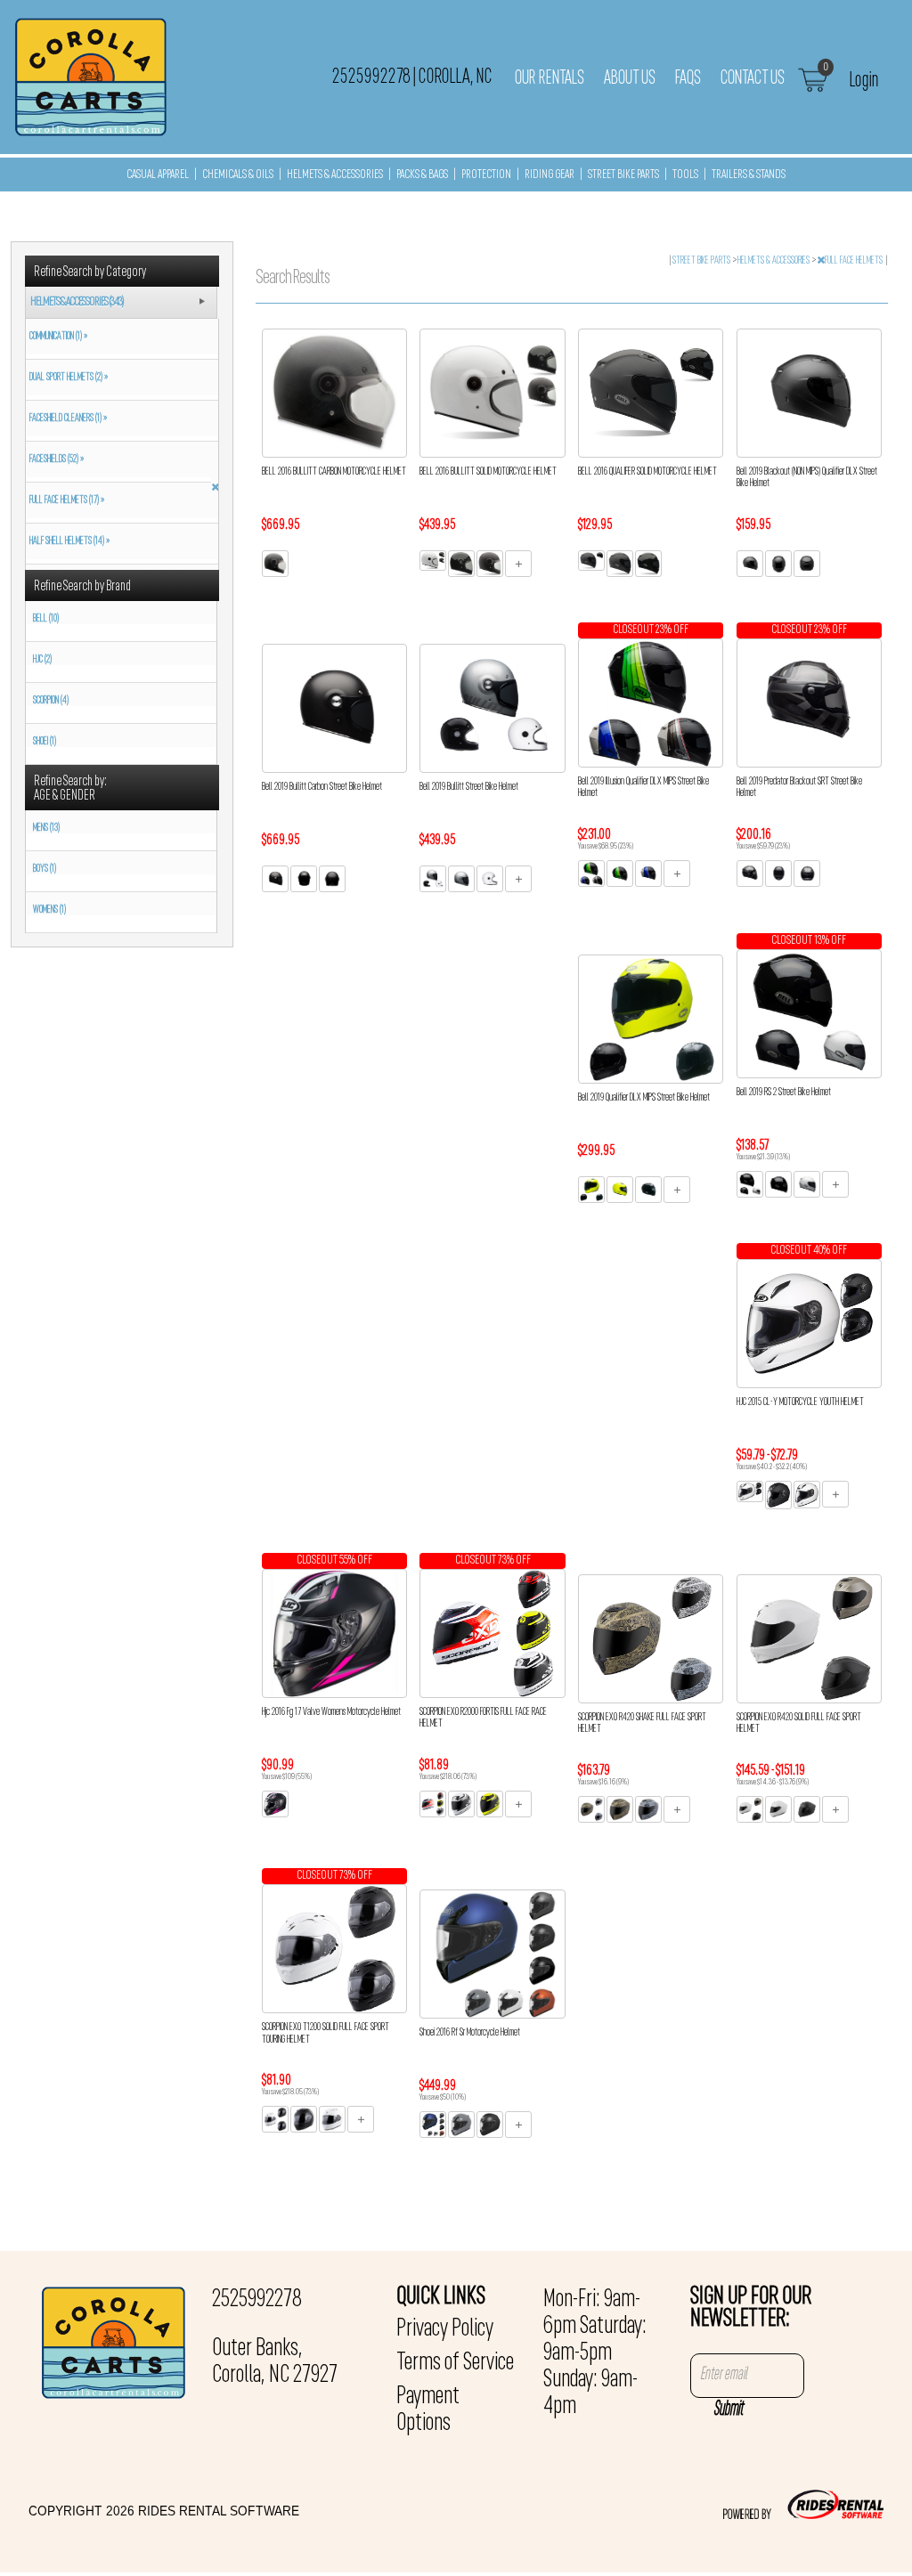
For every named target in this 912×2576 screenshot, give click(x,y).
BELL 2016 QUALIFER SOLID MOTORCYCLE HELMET (647, 472)
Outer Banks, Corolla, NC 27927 (275, 2362)
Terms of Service (455, 2363)
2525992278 (257, 2300)
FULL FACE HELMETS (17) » (65, 500)
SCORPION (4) (51, 701)
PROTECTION (486, 175)
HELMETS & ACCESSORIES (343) (77, 302)
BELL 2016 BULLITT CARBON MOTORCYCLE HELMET (334, 472)
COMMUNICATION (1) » (57, 337)
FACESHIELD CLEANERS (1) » (66, 418)
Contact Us (753, 78)
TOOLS (685, 175)
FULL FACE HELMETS (855, 261)
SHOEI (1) (45, 742)
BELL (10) (46, 619)
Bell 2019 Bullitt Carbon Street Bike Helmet (322, 787)
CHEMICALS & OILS (238, 175)
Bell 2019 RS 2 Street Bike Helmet (784, 1093)
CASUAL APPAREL (158, 175)
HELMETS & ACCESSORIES (335, 175)
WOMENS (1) (49, 910)
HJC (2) (42, 660)
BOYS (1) (45, 869)
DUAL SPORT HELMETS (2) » (67, 378)
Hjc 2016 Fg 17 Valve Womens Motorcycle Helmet (331, 1712)
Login (864, 80)
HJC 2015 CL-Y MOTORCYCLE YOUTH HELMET (800, 1402)
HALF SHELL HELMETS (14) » (68, 541)
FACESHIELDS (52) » (55, 459)
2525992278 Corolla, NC (412, 77)
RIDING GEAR (550, 175)
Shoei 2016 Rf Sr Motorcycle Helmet (470, 2033)
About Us (630, 78)
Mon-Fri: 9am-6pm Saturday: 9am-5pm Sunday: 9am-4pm (595, 2353)
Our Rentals (550, 78)
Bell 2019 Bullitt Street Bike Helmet (469, 787)
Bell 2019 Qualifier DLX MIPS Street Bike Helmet (644, 1098)
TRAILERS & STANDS (749, 175)
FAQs (688, 78)
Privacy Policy (445, 2329)
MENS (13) (46, 828)
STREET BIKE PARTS (623, 175)
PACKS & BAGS (422, 175)
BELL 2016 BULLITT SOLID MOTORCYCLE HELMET (488, 472)
